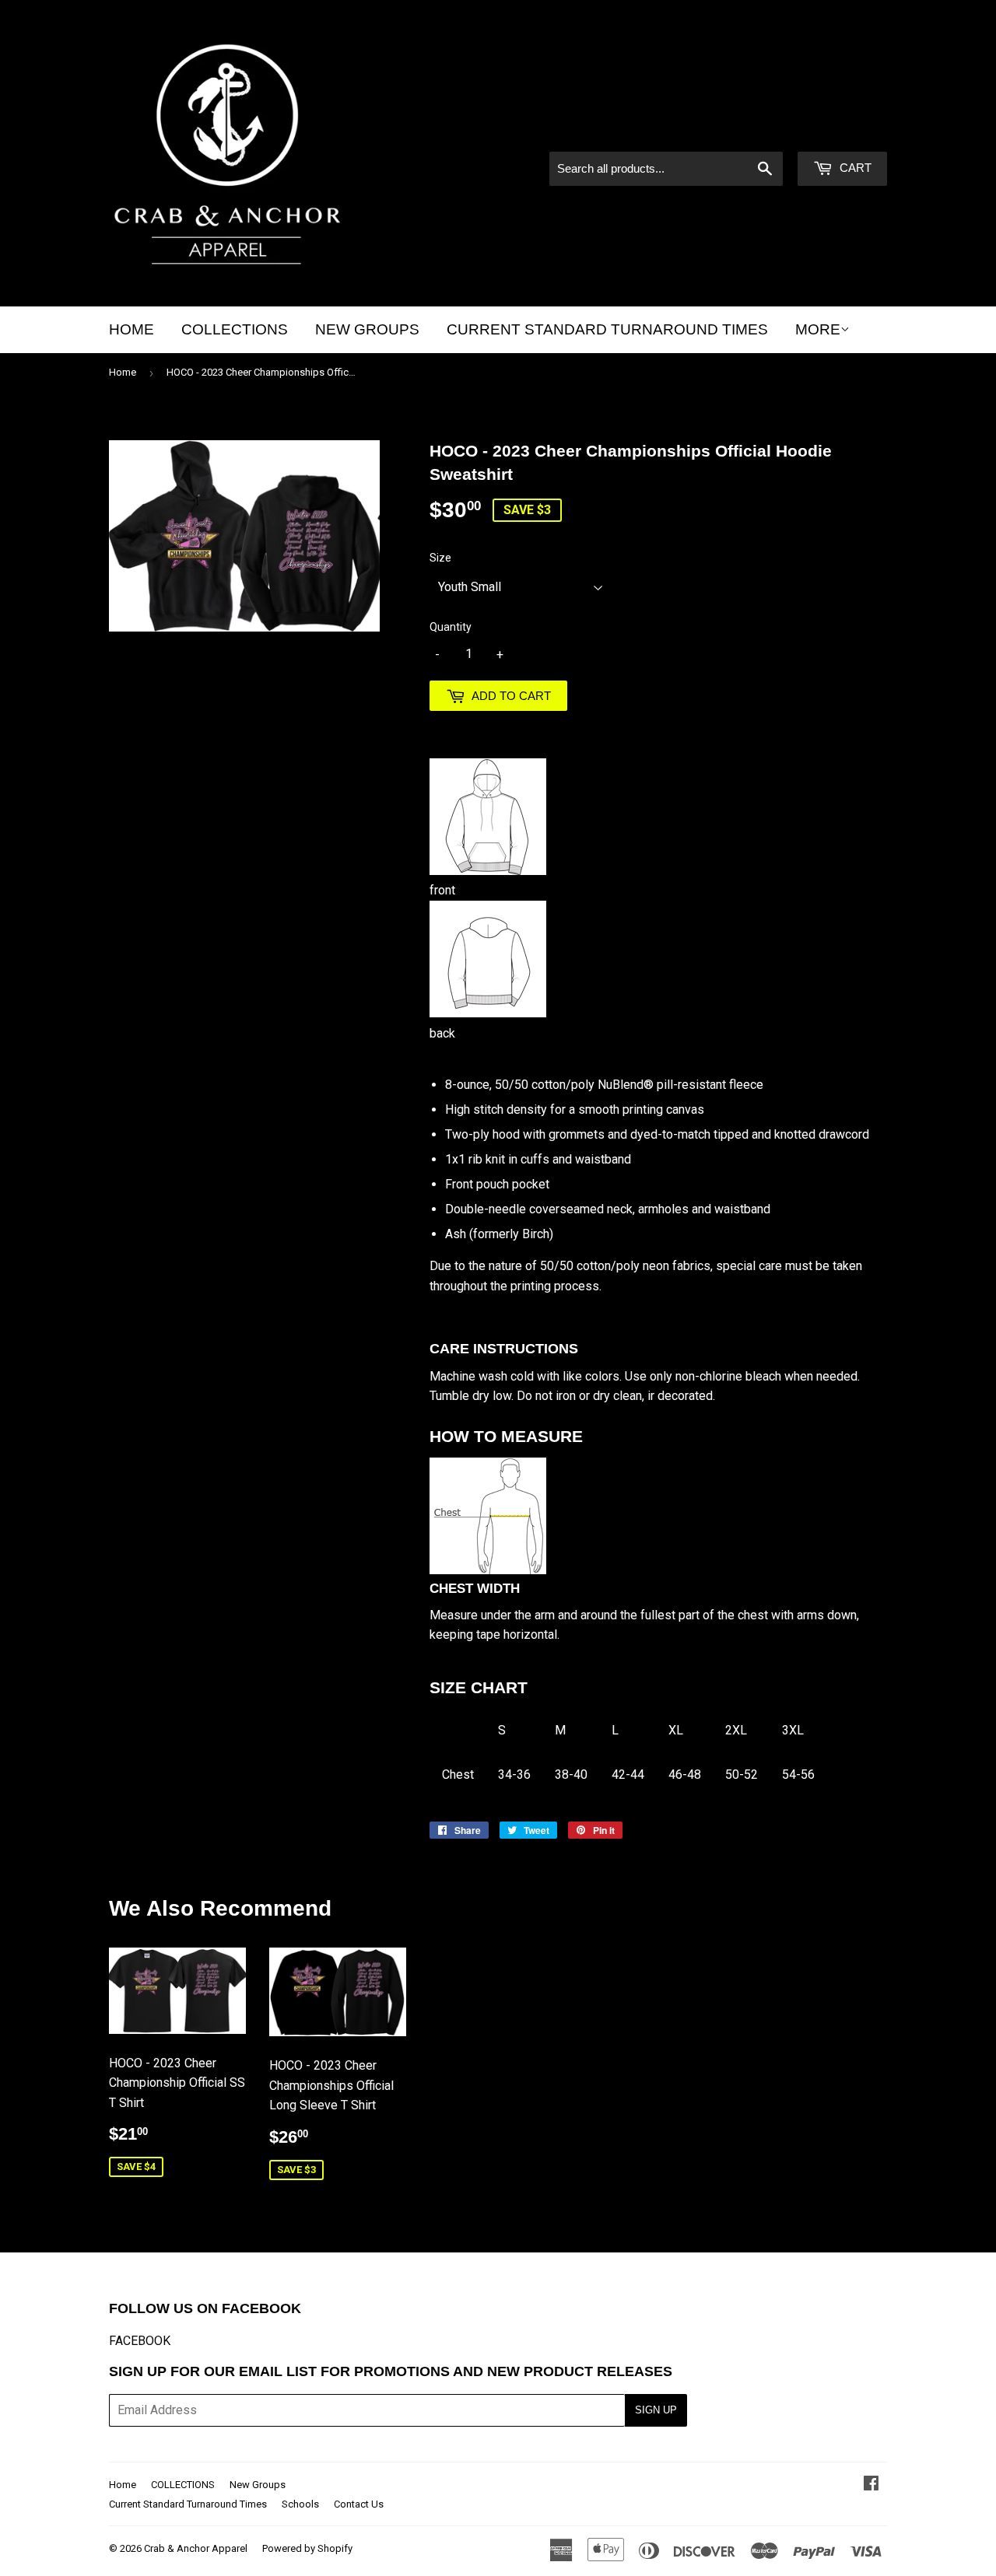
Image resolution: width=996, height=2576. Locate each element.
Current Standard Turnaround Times (607, 329)
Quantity (451, 627)
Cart (854, 168)
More (818, 329)
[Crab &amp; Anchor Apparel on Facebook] (871, 2485)
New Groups (367, 329)
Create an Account (841, 131)
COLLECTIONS (235, 329)
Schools (300, 2504)
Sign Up (656, 2410)
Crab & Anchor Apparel (196, 2548)
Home (132, 329)
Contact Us (359, 2504)
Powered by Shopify (307, 2548)
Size (440, 558)
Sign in (755, 131)
